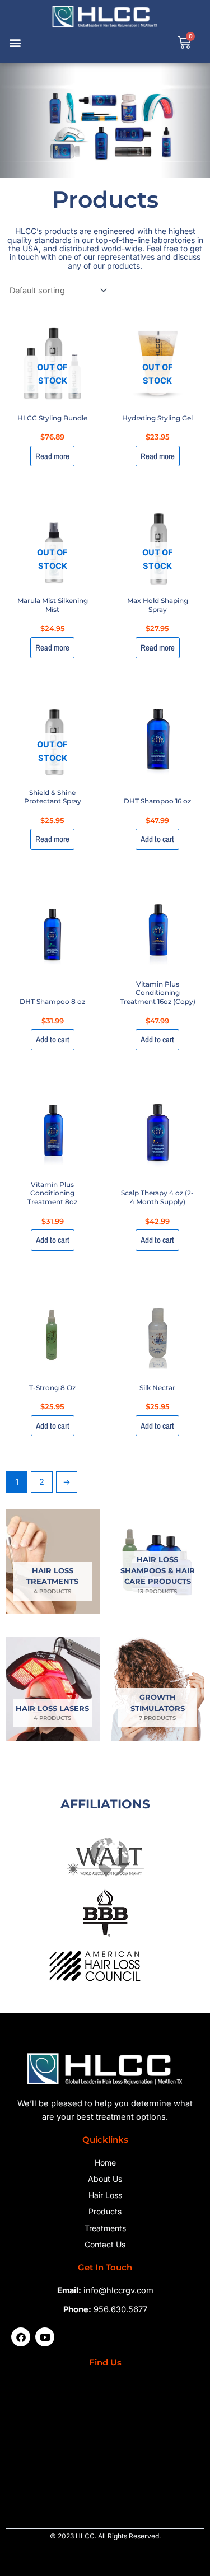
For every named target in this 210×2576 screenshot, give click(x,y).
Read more (52, 456)
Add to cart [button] (157, 839)
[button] (15, 43)
